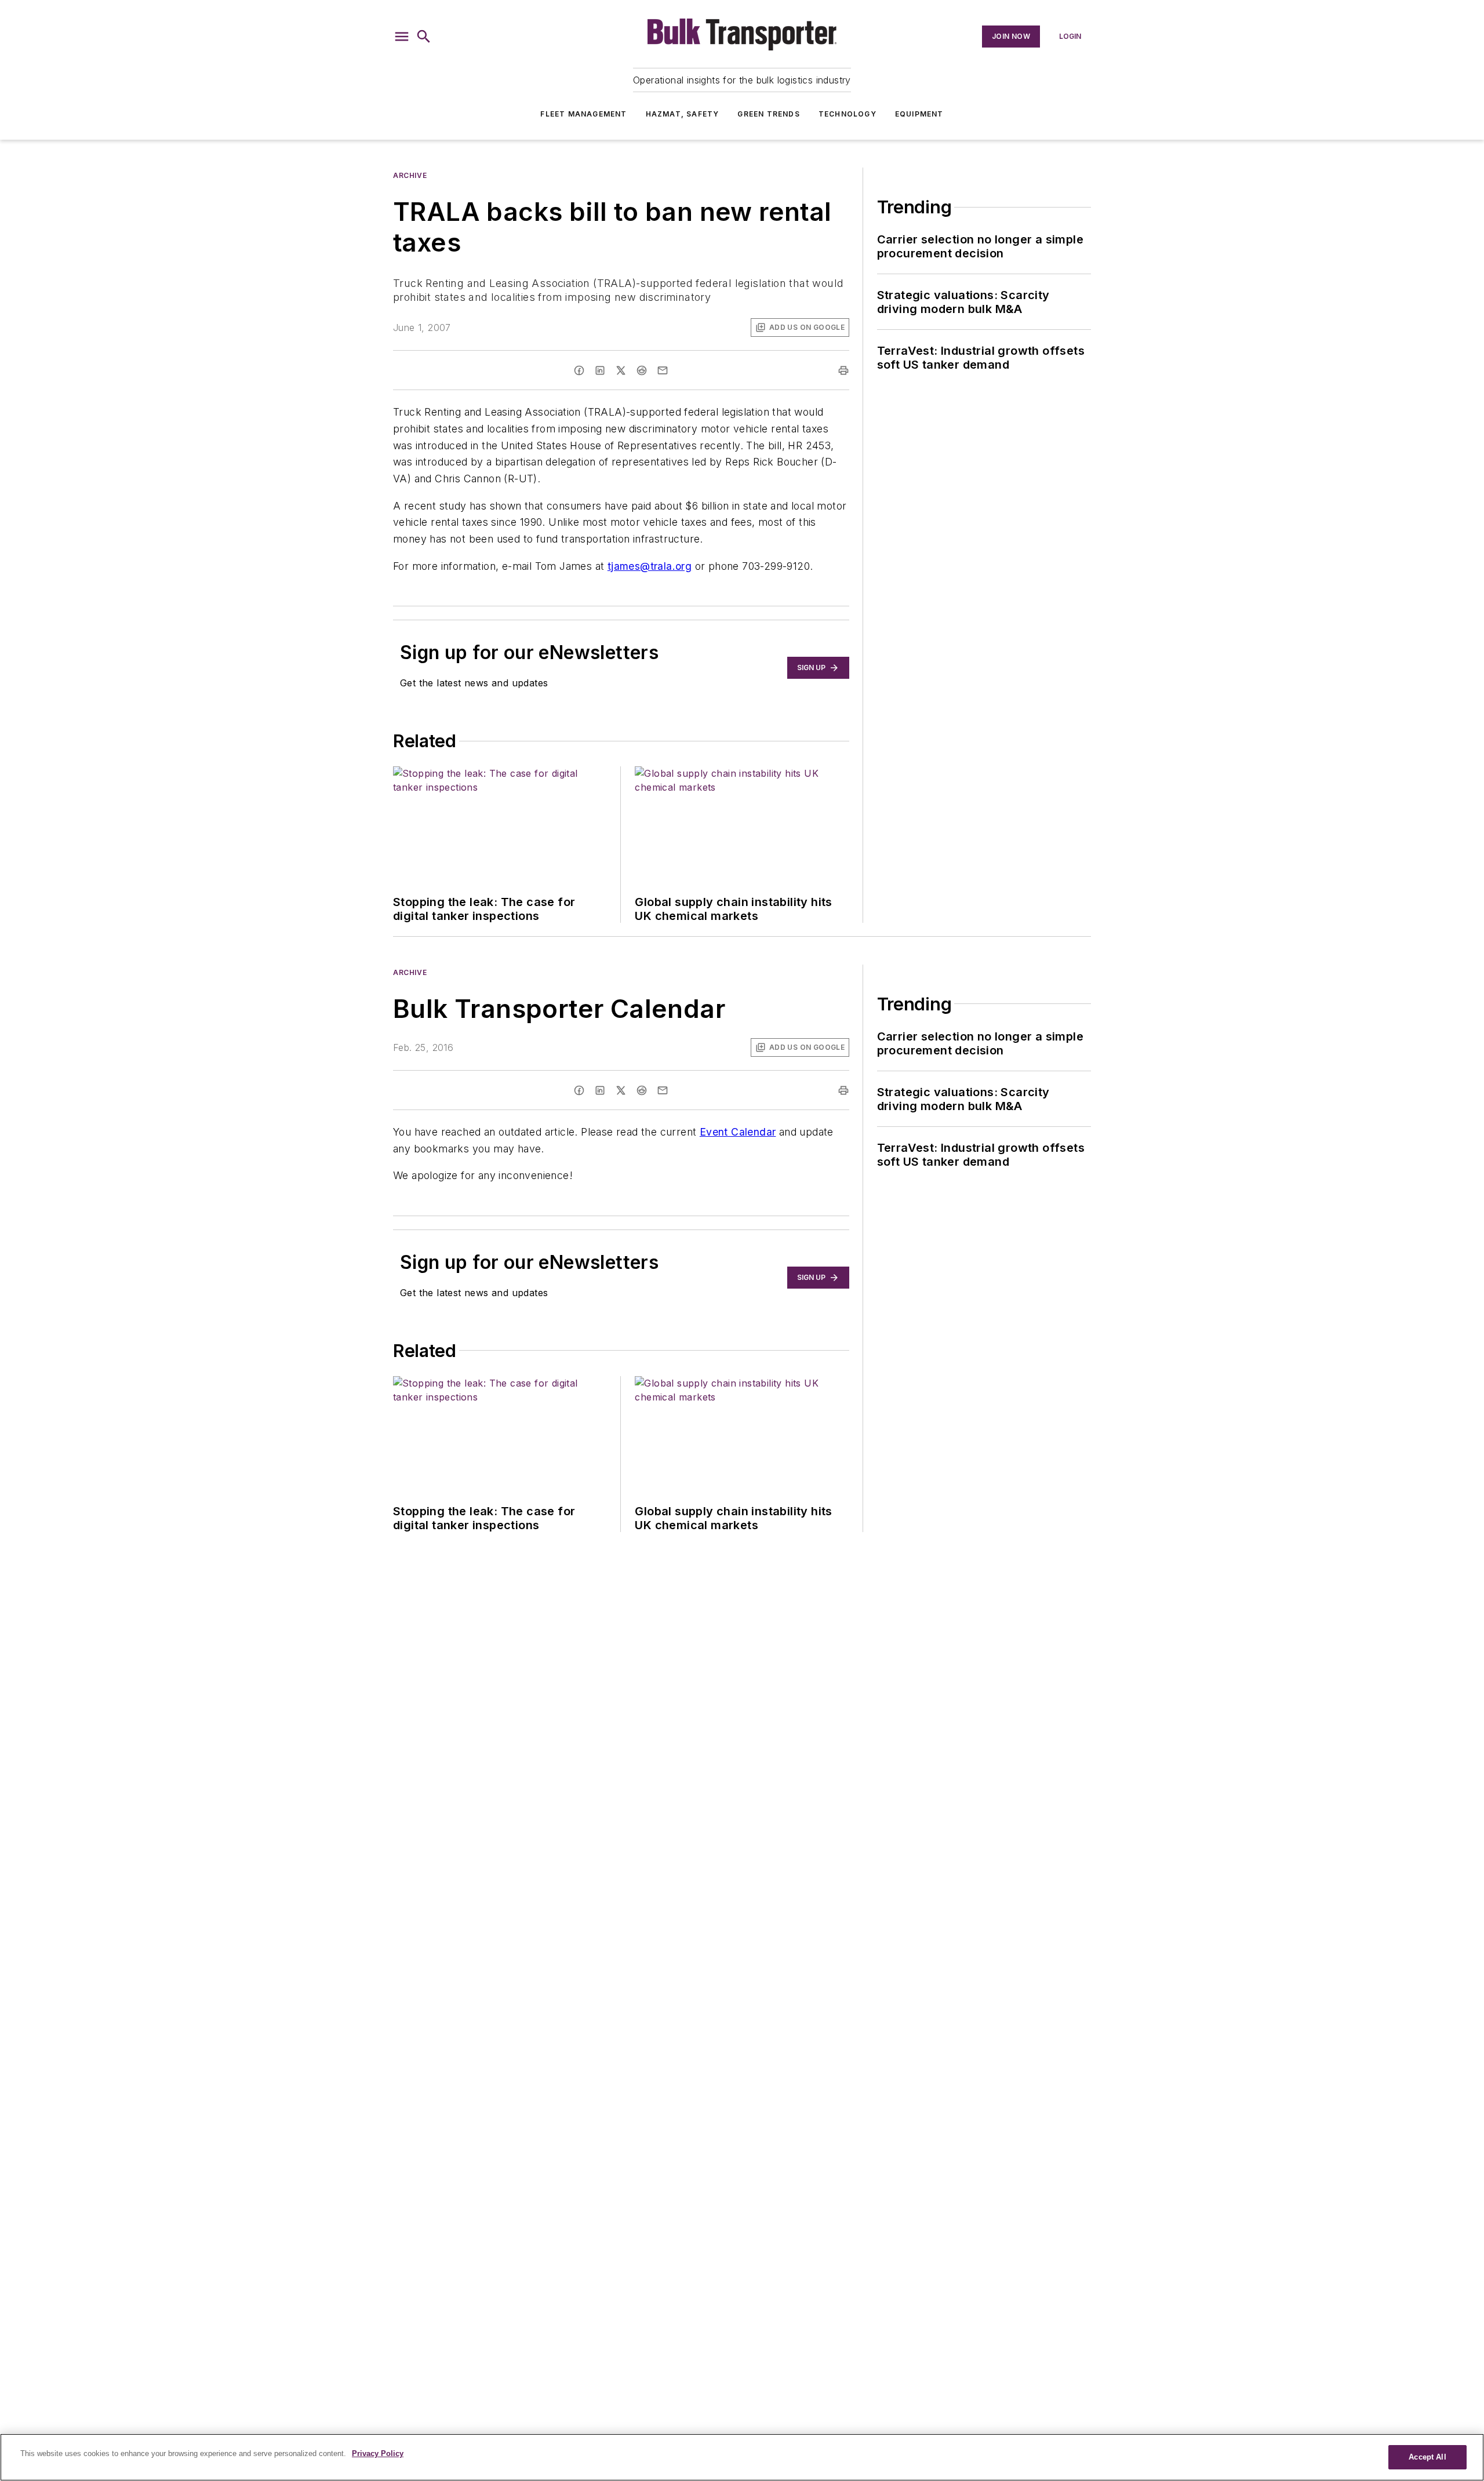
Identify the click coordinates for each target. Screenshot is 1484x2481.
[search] (424, 37)
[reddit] (642, 370)
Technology (848, 114)
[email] (663, 370)
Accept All (1427, 2457)
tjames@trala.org (650, 566)
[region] (742, 2457)
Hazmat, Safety (683, 114)
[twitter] (621, 370)
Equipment (919, 114)
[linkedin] (600, 370)
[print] (843, 370)
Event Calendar (738, 1132)
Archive (410, 175)
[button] (402, 37)
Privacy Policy (378, 2453)
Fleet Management (583, 114)
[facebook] (579, 370)
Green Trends (768, 114)
